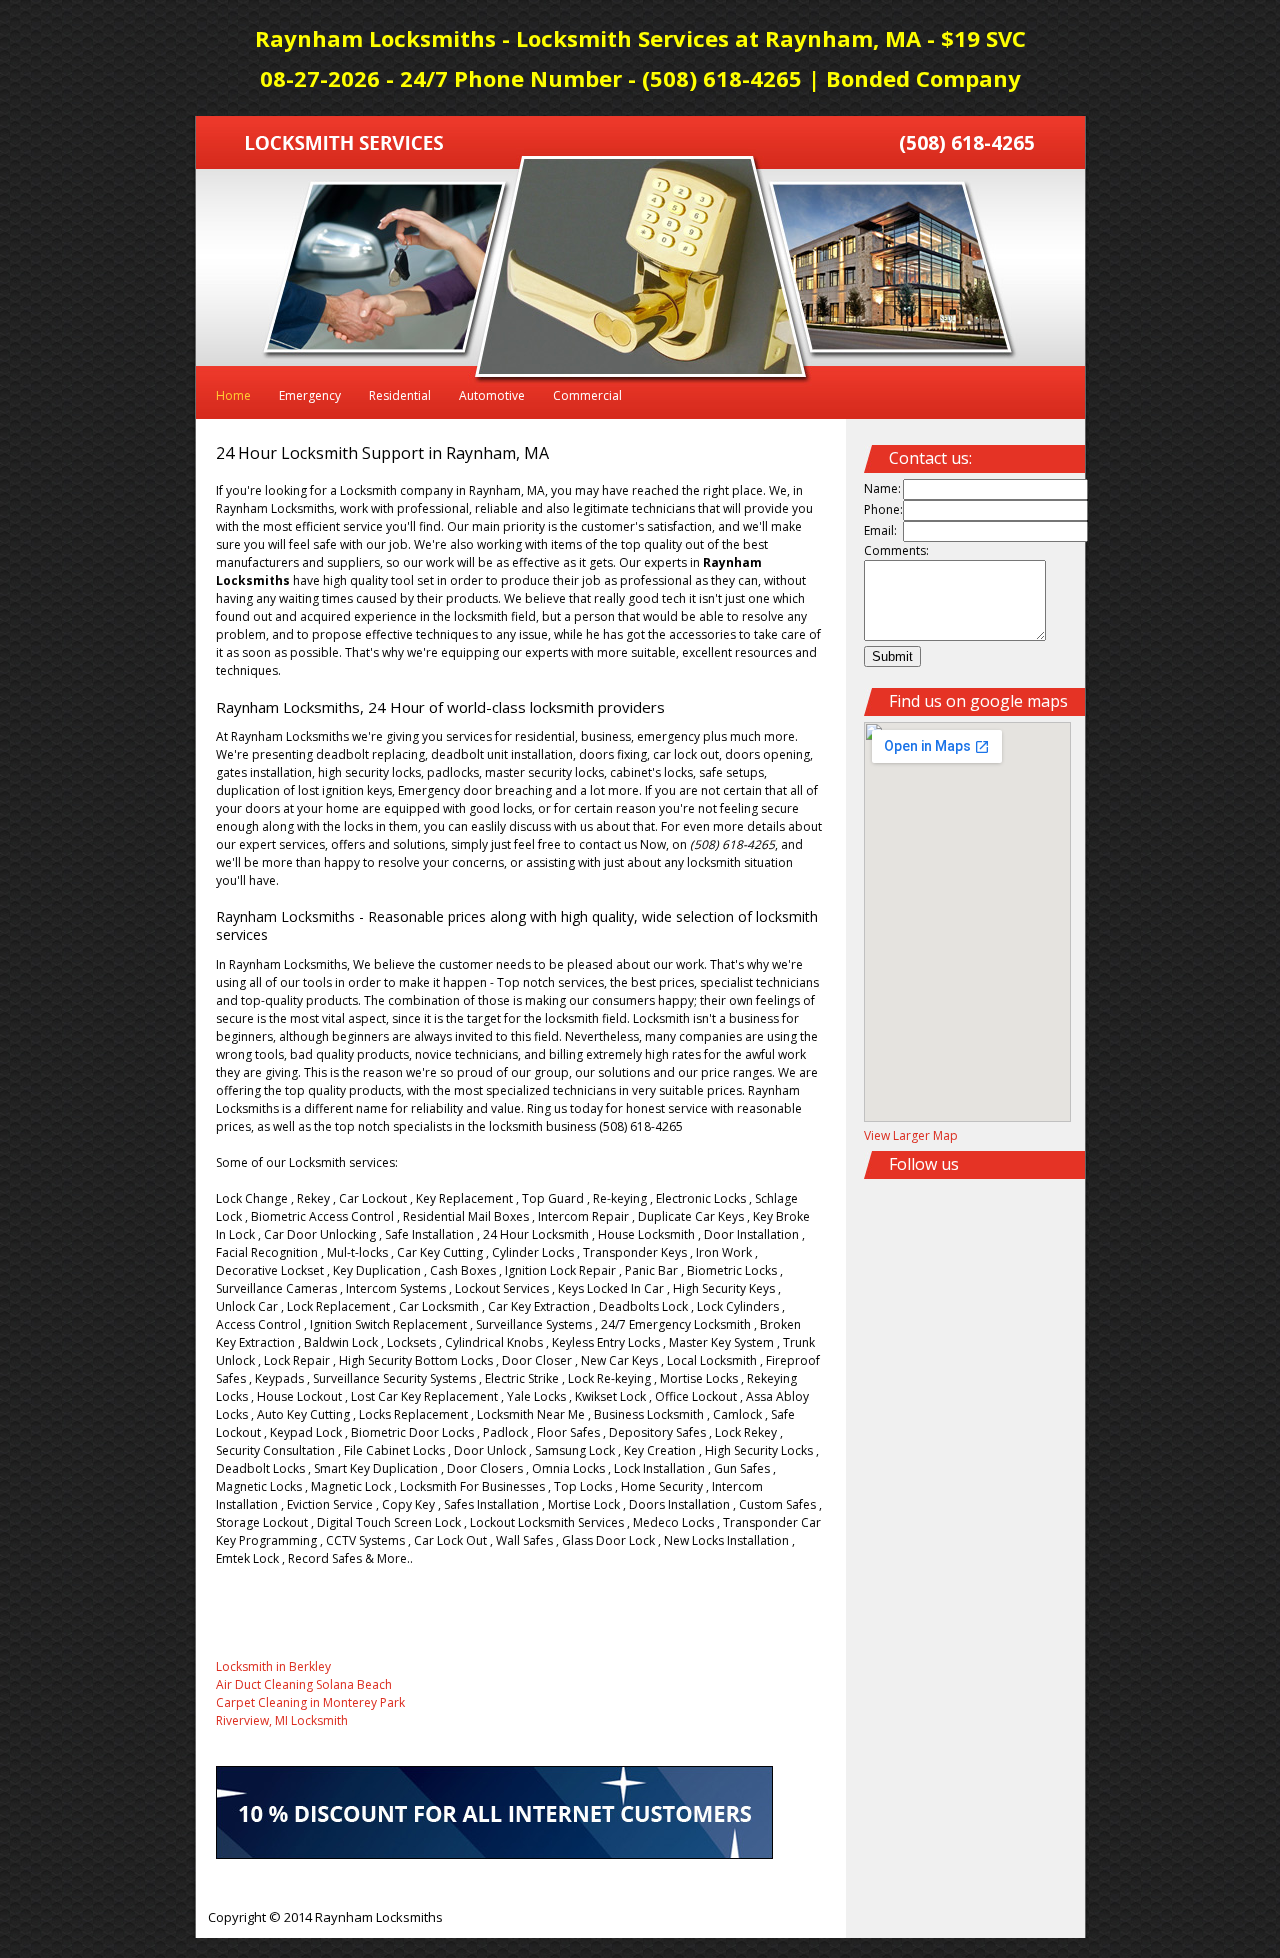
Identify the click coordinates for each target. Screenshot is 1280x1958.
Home (233, 395)
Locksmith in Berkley (273, 1666)
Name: (882, 488)
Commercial (587, 395)
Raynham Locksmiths (379, 1917)
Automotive (492, 395)
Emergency (310, 395)
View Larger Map (911, 1135)
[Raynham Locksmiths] (344, 145)
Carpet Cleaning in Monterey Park (310, 1702)
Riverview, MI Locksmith (282, 1720)
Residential (400, 395)
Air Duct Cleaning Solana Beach (304, 1684)
